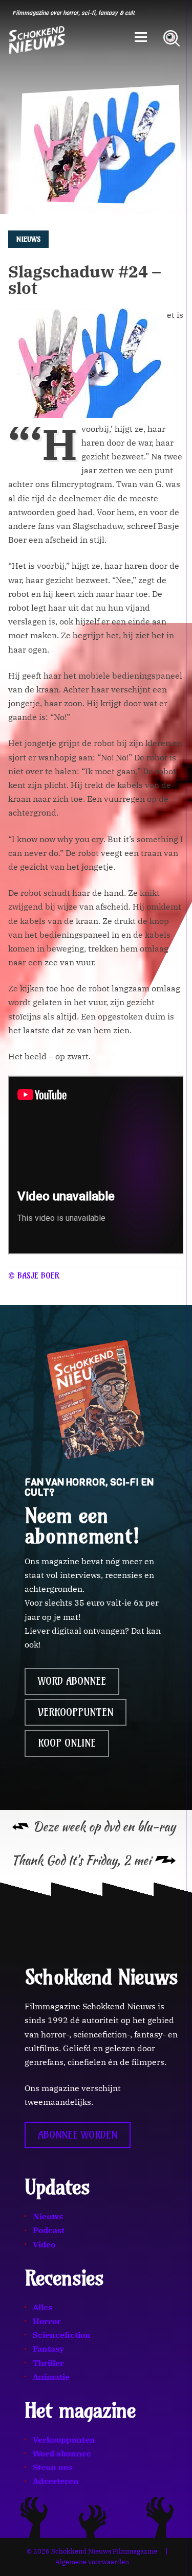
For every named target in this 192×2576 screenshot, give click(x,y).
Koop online (67, 1743)
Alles (42, 2307)
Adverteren (56, 2481)
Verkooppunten (76, 1712)
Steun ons (53, 2467)
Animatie (51, 2377)
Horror (47, 2321)
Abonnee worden (78, 2135)
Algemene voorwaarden (92, 2562)
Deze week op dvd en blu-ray (104, 1827)
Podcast (49, 2230)
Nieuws (48, 2216)
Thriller (48, 2363)
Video (44, 2244)
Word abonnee (72, 1681)
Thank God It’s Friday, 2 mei (81, 1860)
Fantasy (48, 2349)
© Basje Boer (34, 1275)
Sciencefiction (62, 2335)
